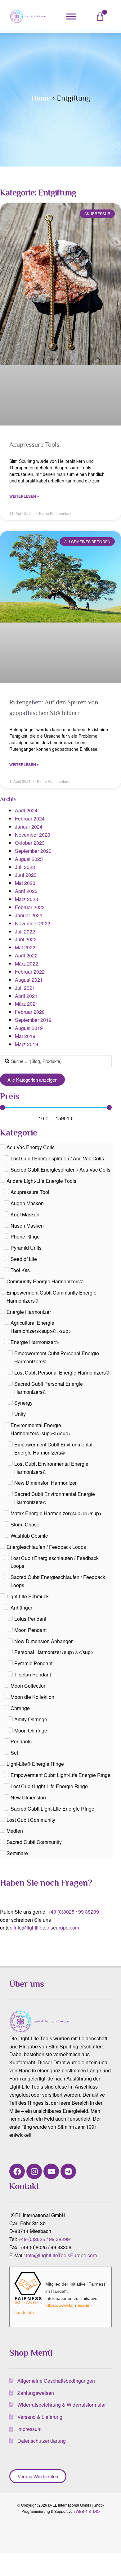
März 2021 (27, 1004)
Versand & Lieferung (40, 2417)
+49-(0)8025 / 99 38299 (44, 2239)
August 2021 (29, 980)
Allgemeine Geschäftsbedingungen (56, 2381)
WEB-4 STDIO (88, 2511)
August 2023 (29, 859)
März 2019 (27, 1044)
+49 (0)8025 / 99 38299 (73, 1912)
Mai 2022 (25, 947)
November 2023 (33, 835)
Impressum (29, 2429)
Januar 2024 (29, 827)
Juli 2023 (25, 867)
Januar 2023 (29, 915)
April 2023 (26, 891)
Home (41, 98)
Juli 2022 (25, 931)
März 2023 (27, 899)
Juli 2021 (25, 988)
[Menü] (71, 17)
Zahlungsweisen (36, 2393)
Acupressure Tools (34, 444)
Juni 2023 (26, 875)
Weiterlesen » (24, 496)
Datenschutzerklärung (42, 2441)
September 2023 (33, 851)
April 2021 (26, 996)
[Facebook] (17, 2171)
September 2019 (33, 1020)
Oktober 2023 (30, 843)
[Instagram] (34, 2171)
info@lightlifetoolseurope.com (46, 1927)
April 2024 (26, 810)
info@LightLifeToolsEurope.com (61, 2255)
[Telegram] (68, 2171)
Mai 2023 (25, 883)
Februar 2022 (30, 972)
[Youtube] (51, 2171)
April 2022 (26, 955)
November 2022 (33, 923)
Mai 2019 (25, 1036)
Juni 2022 (26, 939)
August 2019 (29, 1028)
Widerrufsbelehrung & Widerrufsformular (62, 2405)
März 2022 (27, 964)
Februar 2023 (30, 907)
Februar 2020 (30, 1012)
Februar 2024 (30, 818)
